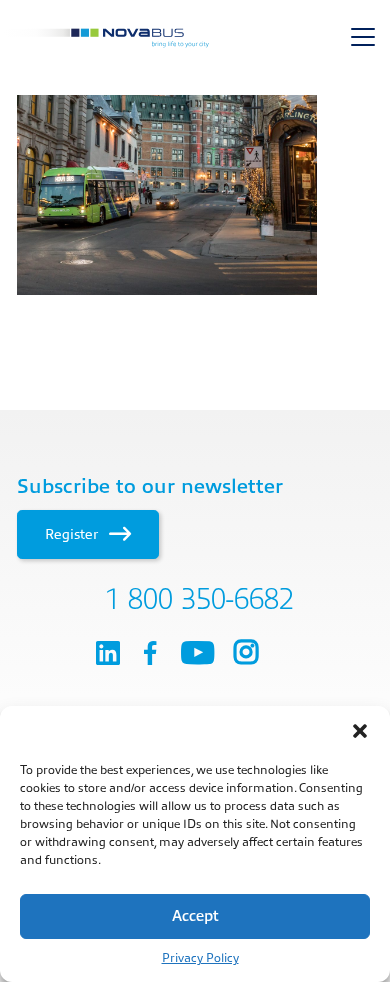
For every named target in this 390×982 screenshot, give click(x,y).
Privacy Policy (200, 958)
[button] (360, 731)
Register (73, 534)
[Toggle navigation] (363, 37)
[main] (195, 195)
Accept (195, 916)
